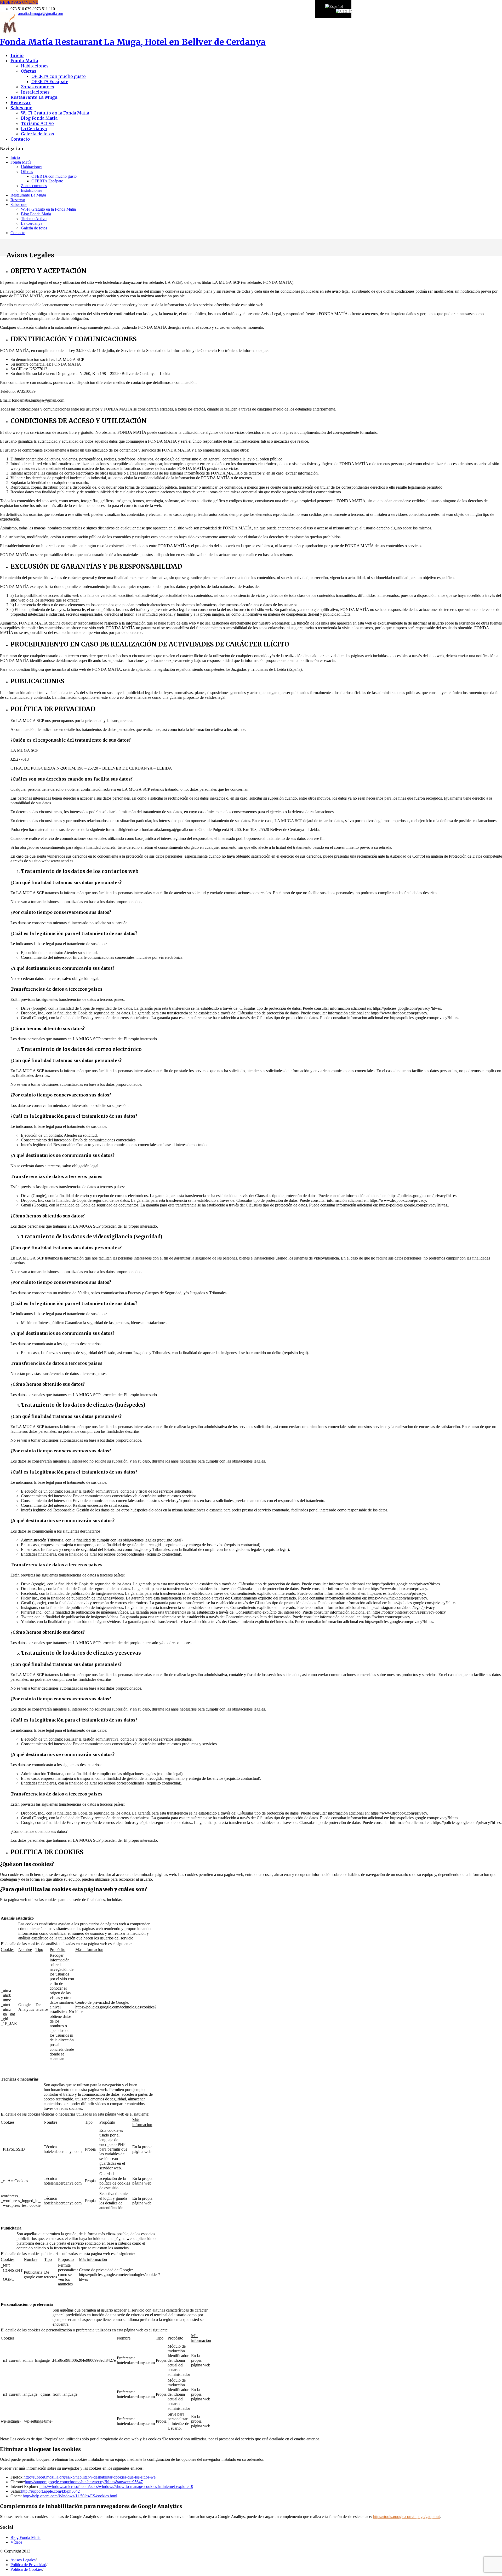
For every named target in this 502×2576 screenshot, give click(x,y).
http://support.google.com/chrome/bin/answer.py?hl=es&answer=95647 (84, 2482)
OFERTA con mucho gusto (59, 76)
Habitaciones (35, 66)
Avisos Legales (23, 2560)
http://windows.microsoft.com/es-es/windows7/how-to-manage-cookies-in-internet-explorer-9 (116, 2487)
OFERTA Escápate (50, 82)
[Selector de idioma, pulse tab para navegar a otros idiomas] (334, 6)
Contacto (18, 233)
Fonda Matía (133, 42)
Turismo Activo (37, 123)
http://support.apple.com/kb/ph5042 (50, 2491)
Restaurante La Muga (28, 195)
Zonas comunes (38, 87)
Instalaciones (35, 92)
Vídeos (16, 2542)
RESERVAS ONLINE (19, 2)
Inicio (15, 157)
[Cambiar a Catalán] (344, 11)
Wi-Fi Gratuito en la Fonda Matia (55, 113)
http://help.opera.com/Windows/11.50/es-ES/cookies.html (70, 2496)
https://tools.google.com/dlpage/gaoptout (406, 2517)
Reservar (18, 200)
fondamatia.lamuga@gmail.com (37, 13)
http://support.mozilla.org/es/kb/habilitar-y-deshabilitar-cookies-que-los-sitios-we (90, 2477)
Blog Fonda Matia (39, 118)
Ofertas (29, 71)
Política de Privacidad (28, 2565)
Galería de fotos (38, 134)
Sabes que (19, 204)
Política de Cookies (26, 2569)
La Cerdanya (34, 129)
